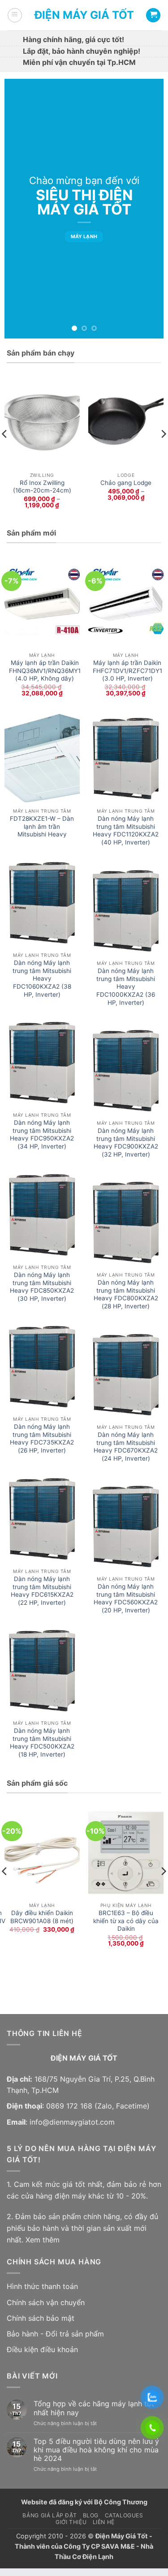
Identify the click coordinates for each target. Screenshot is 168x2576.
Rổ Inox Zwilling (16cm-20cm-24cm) (42, 487)
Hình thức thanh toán (42, 2286)
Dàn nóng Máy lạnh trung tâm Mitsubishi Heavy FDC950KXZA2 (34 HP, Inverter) (42, 1134)
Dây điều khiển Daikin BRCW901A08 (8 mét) (42, 1917)
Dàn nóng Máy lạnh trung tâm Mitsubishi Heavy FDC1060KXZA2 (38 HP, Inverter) (42, 979)
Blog (91, 2515)
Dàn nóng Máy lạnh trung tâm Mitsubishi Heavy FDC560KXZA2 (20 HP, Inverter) (126, 1598)
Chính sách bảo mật (41, 2318)
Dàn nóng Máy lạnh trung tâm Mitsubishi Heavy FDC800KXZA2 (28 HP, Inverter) (126, 1294)
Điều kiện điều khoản (42, 2349)
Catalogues (124, 2515)
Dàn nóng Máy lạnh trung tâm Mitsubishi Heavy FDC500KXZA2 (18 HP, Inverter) (42, 1742)
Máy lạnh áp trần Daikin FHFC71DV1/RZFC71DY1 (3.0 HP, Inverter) (127, 671)
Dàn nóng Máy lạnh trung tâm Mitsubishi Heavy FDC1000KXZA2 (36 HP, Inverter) (126, 987)
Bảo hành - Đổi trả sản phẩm (55, 2334)
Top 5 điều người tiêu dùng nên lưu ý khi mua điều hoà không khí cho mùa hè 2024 (96, 2450)
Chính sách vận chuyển (46, 2302)
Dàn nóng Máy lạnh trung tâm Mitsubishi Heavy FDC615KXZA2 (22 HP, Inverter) (42, 1591)
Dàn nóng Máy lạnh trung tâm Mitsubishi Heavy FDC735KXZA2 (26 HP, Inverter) (42, 1438)
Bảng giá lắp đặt (50, 2515)
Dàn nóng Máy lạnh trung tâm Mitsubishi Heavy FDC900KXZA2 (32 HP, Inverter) (126, 1142)
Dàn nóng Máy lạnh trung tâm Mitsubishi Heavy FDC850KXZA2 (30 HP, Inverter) (42, 1287)
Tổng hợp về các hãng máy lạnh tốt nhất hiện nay (94, 2408)
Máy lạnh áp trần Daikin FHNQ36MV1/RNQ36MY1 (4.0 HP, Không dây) (45, 671)
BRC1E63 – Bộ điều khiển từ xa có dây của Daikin (126, 1921)
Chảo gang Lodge (126, 483)
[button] (15, 15)
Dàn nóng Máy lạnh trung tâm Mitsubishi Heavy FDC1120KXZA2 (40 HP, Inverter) (126, 830)
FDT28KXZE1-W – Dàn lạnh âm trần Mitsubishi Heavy (42, 826)
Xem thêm (43, 2240)
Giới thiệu (71, 2522)
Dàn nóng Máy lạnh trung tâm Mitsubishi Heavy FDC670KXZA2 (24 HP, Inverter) (126, 1447)
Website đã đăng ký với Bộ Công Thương (84, 2502)
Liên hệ (104, 2522)
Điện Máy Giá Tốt (84, 15)
